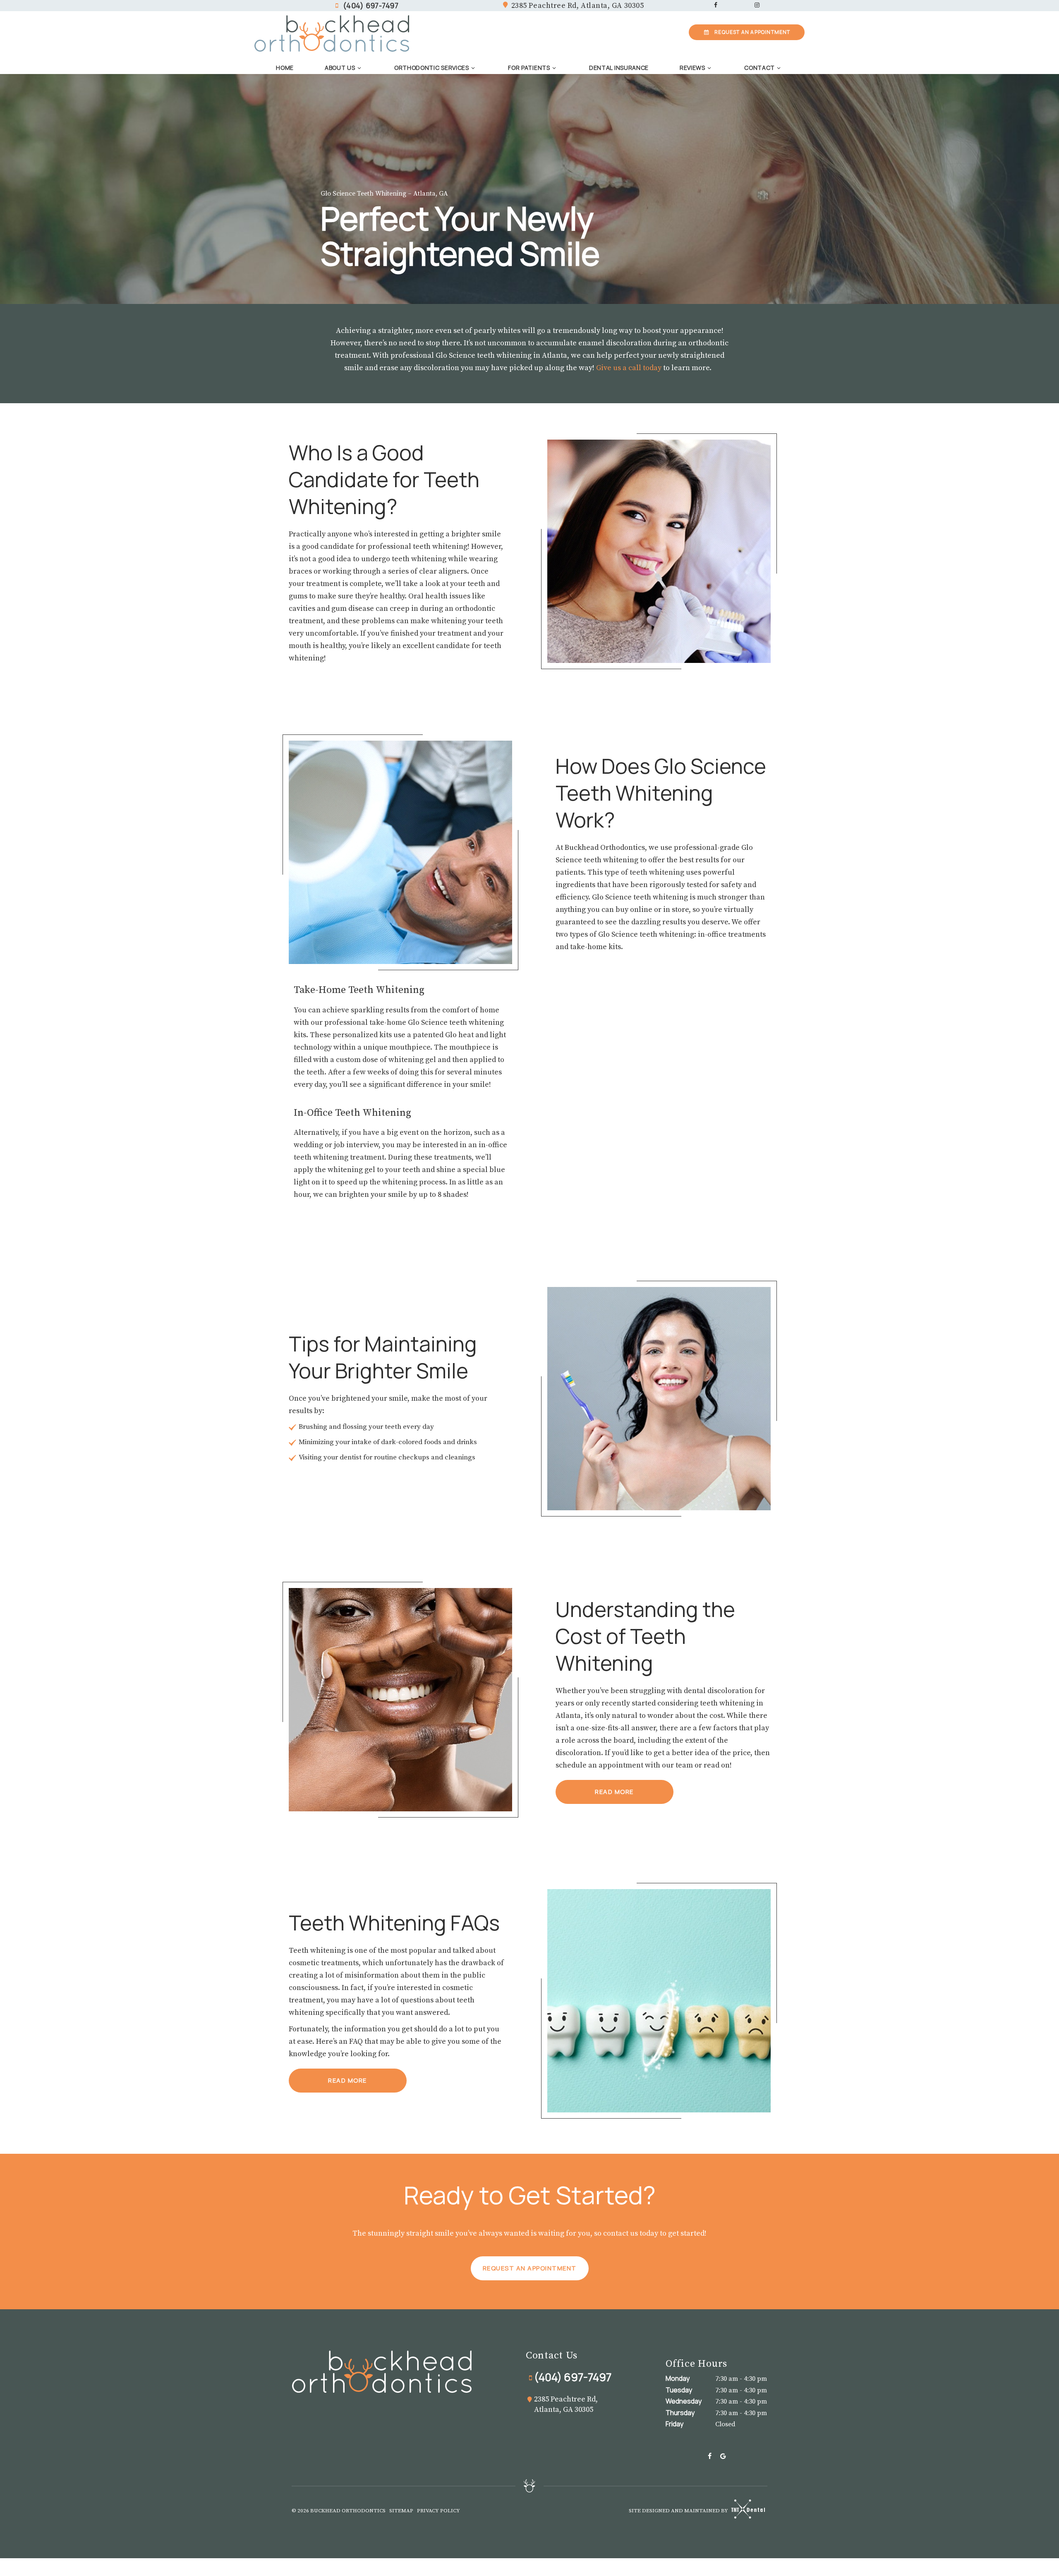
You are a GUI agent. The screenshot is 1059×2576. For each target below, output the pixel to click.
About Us (340, 68)
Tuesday (679, 2390)
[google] (723, 2457)
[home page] (332, 33)
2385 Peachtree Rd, (577, 6)
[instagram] (757, 6)
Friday (674, 2424)
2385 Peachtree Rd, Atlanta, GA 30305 (566, 2404)
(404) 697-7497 (371, 5)
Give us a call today (629, 368)
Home (285, 68)
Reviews (692, 68)
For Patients (529, 68)
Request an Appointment (530, 2268)
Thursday (680, 2413)
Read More (614, 1792)
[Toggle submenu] (359, 68)
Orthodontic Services (432, 68)
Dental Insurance (619, 68)
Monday (678, 2378)
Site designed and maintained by (679, 2511)
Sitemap (401, 2511)
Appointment (752, 32)
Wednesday (684, 2401)
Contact (760, 68)
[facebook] (716, 6)
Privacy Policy (438, 2511)
